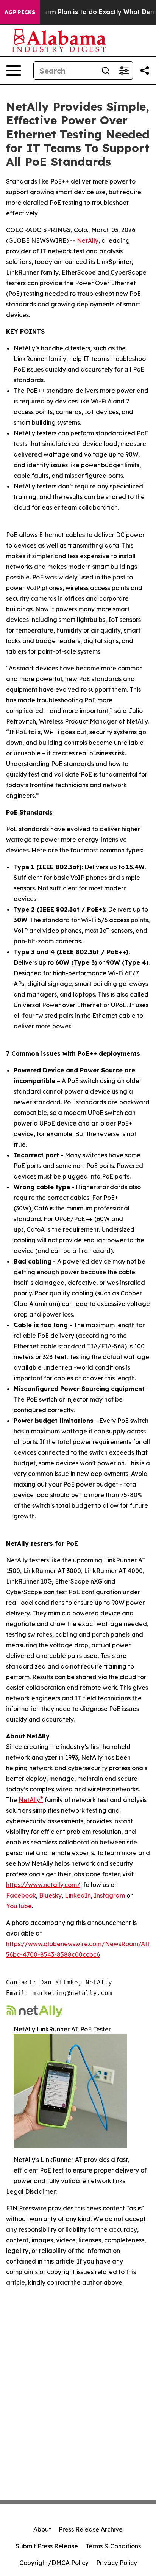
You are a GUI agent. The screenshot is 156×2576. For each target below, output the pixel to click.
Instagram (109, 1895)
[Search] (106, 71)
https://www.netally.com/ (43, 1885)
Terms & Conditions (113, 2546)
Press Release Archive (91, 2529)
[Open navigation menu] (14, 71)
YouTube (19, 1906)
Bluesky (50, 1895)
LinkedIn (78, 1895)
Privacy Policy (117, 2563)
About (42, 2529)
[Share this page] (145, 71)
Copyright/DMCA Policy (54, 2563)
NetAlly (88, 240)
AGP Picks (20, 12)
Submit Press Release (47, 2546)
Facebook (21, 1895)
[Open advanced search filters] (124, 71)
